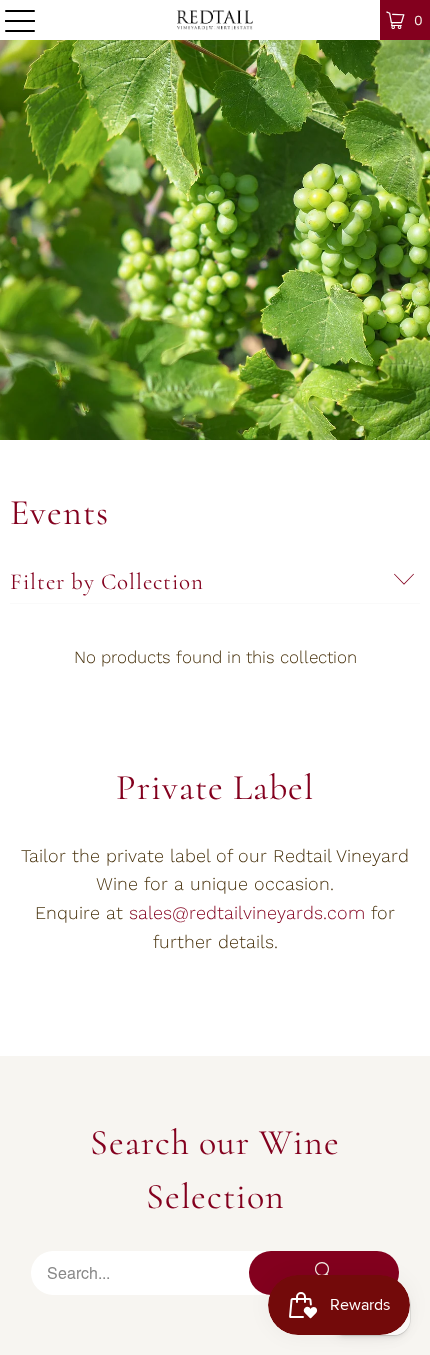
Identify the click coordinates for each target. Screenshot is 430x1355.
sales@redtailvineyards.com (247, 912)
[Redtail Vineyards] (215, 20)
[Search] (324, 1273)
